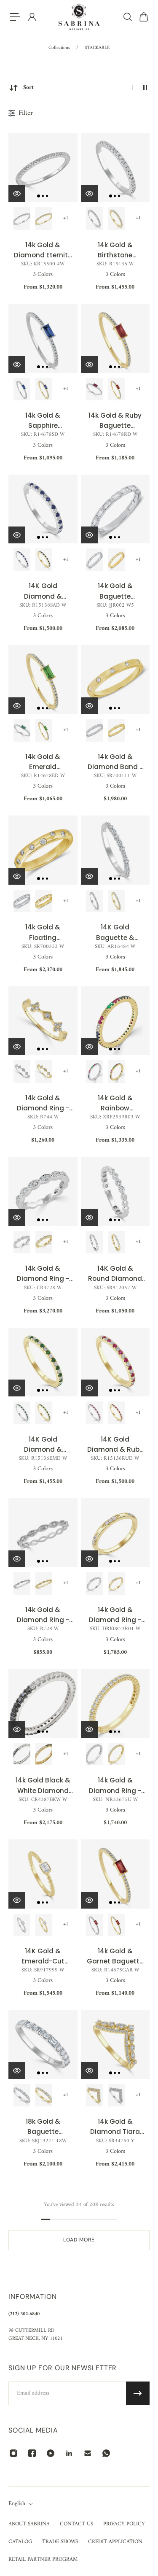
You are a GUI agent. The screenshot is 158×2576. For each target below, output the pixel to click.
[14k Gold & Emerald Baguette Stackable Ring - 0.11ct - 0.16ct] (43, 680)
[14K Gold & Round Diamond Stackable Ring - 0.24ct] (115, 1191)
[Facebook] (32, 2453)
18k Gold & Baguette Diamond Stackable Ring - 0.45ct (43, 2127)
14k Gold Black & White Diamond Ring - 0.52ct (43, 1786)
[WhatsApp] (106, 2453)
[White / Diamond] (94, 218)
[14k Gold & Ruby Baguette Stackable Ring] (115, 338)
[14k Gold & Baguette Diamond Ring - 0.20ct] (115, 509)
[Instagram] (13, 2453)
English (17, 2504)
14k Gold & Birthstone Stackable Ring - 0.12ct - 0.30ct (115, 250)
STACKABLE (97, 48)
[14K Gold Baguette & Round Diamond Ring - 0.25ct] (115, 850)
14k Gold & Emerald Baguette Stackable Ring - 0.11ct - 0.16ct (43, 762)
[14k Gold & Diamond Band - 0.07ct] (115, 680)
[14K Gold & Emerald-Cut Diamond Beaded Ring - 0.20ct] (43, 1874)
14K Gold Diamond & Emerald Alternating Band (43, 1445)
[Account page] (32, 17)
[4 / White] (22, 218)
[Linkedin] (69, 2453)
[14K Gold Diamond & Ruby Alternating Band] (115, 1362)
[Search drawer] (127, 17)
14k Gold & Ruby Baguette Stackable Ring (115, 421)
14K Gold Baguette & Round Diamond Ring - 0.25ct (115, 933)
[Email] (88, 2453)
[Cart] (143, 17)
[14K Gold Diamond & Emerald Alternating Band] (43, 1362)
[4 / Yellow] (44, 218)
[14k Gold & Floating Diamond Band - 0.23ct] (43, 850)
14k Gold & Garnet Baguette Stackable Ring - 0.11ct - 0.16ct (115, 1956)
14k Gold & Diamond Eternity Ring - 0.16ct (43, 250)
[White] (22, 389)
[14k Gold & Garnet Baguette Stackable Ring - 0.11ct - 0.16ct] (115, 1874)
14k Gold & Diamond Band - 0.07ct (115, 762)
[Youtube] (51, 2453)
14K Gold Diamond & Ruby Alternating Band (115, 1445)
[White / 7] (22, 1071)
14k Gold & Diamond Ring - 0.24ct (115, 1786)
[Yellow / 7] (44, 1071)
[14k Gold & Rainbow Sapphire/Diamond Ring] (115, 1021)
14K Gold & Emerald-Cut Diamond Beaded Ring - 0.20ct (43, 1956)
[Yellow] (44, 389)
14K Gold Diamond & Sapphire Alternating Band (43, 591)
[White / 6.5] (94, 1071)
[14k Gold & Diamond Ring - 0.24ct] (115, 1704)
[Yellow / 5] (116, 560)
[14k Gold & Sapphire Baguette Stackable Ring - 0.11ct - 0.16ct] (43, 338)
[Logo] (79, 17)
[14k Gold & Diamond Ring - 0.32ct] (43, 1191)
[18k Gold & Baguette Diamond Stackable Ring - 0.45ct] (43, 2044)
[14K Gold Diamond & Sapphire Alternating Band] (43, 509)
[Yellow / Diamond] (116, 218)
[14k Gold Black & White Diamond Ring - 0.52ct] (43, 1704)
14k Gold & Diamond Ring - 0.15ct (43, 1103)
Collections (60, 48)
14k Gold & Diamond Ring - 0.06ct (43, 1615)
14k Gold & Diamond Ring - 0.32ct (43, 1274)
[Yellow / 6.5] (116, 1071)
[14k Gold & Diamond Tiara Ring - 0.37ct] (115, 2044)
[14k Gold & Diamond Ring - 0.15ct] (43, 1021)
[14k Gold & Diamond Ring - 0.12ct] (115, 1533)
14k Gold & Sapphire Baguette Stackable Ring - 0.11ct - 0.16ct (43, 421)
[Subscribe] (138, 2393)
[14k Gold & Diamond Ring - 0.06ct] (43, 1533)
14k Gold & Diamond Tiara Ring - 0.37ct (115, 2127)
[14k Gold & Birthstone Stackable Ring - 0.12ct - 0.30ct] (115, 168)
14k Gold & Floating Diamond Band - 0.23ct (43, 933)
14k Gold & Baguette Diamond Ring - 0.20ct (115, 591)
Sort (28, 88)
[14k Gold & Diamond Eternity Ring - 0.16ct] (43, 168)
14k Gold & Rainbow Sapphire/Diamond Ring (115, 1103)
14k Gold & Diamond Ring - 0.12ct (115, 1615)
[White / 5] (94, 560)
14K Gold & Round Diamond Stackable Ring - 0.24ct (115, 1274)
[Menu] (15, 17)
